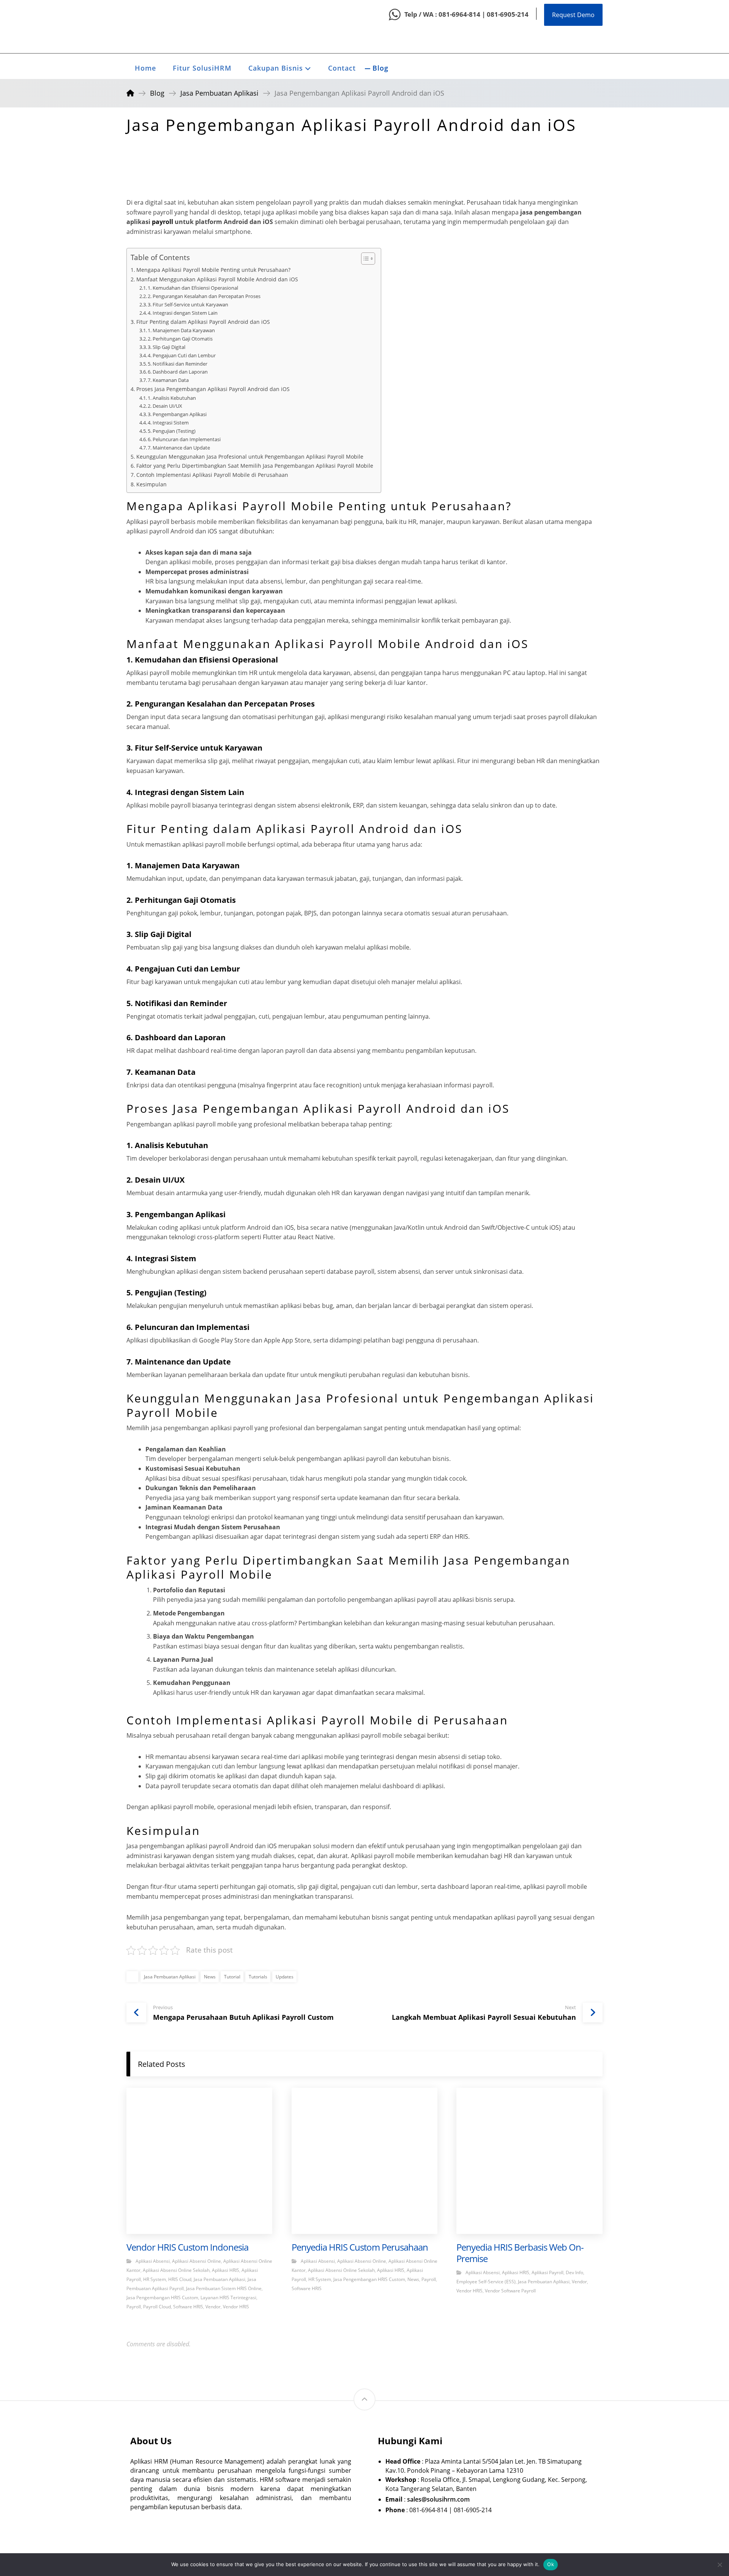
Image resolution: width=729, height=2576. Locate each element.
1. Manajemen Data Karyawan (181, 330)
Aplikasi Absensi (153, 2261)
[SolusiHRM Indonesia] (145, 27)
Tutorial (232, 1977)
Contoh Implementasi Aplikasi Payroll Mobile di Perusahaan (212, 475)
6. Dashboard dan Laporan (178, 372)
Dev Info (574, 2272)
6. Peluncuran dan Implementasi (184, 439)
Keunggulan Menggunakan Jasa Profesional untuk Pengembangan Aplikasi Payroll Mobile (250, 457)
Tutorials (258, 1977)
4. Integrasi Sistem (168, 423)
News (210, 1977)
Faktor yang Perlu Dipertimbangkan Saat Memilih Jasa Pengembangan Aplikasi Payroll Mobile (255, 466)
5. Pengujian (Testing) (172, 431)
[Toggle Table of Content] (364, 259)
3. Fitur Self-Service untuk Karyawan (188, 304)
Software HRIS (188, 2307)
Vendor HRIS (236, 2307)
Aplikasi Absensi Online (196, 2261)
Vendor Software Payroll (510, 2291)
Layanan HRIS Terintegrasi (228, 2298)
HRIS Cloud (180, 2279)
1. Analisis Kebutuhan (172, 398)
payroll (163, 222)
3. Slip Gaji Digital (166, 347)
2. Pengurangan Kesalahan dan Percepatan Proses (204, 296)
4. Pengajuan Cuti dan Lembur (182, 355)
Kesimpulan (151, 484)
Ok (551, 2564)
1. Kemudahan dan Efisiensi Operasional (193, 288)
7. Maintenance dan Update (179, 448)
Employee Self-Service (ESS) (486, 2282)
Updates (285, 1977)
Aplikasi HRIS (226, 2270)
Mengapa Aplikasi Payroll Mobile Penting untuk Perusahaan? (213, 270)
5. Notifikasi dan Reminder (178, 364)
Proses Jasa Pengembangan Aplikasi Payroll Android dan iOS (213, 389)
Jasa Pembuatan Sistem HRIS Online (224, 2288)
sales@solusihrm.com (438, 2499)
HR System (155, 2279)
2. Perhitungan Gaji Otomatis (180, 339)
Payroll (134, 2307)
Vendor (213, 2307)
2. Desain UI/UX (165, 406)
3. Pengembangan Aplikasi (177, 414)
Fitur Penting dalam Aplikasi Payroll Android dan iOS (203, 322)
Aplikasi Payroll (548, 2272)
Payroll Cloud (157, 2307)
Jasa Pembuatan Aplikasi (170, 1977)
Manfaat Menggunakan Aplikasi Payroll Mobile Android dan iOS (217, 279)
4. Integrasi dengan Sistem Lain (183, 313)
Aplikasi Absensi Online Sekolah (176, 2270)
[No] (720, 2565)
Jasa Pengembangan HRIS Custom (162, 2298)
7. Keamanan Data (168, 380)
